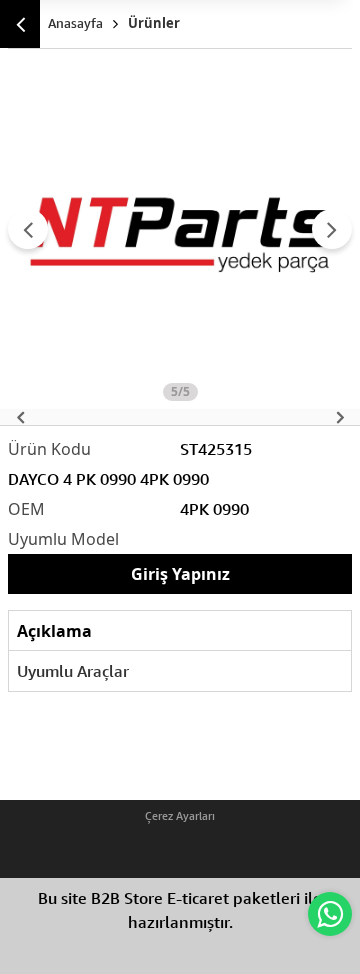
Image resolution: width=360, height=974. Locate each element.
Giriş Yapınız (180, 574)
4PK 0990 (214, 509)
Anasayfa (75, 23)
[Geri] (20, 24)
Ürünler (154, 23)
